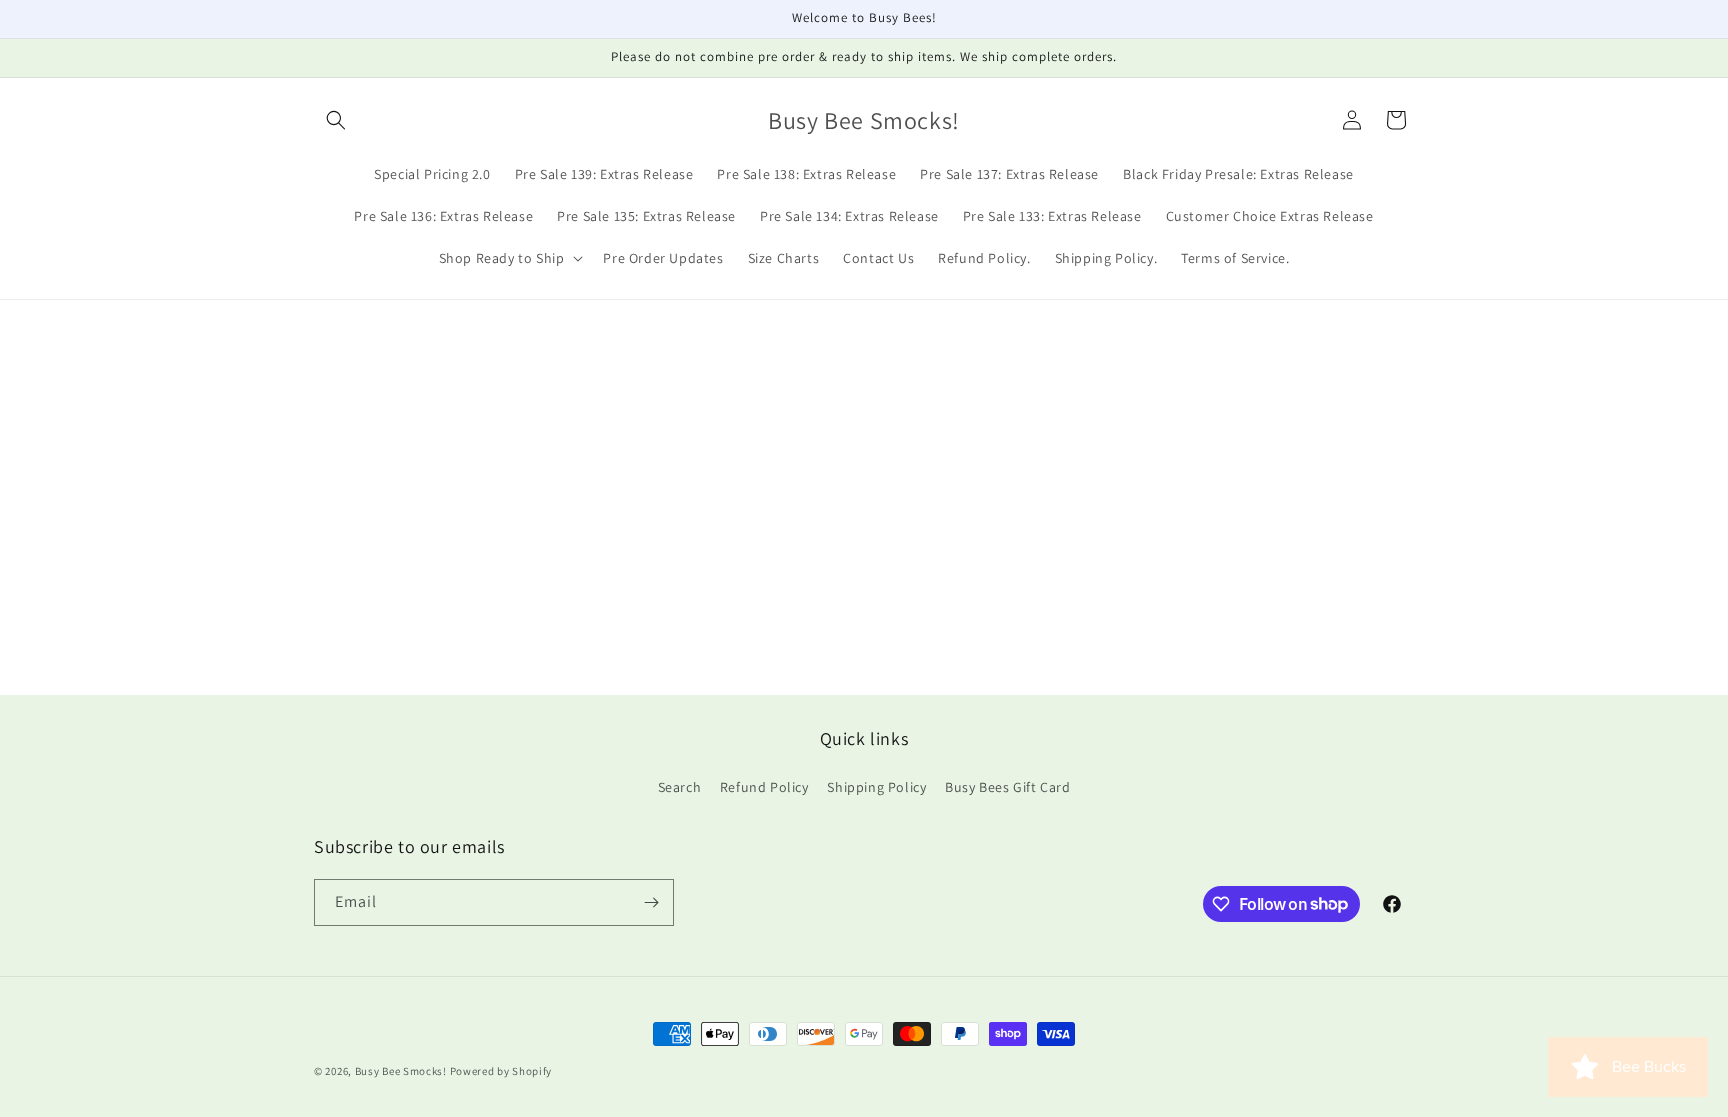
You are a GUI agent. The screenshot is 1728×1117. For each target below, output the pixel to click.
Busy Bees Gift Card (1007, 787)
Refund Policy (764, 787)
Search (680, 787)
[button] (336, 120)
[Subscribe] (651, 902)
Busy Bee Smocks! (402, 1071)
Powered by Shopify (501, 1071)
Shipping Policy (876, 787)
